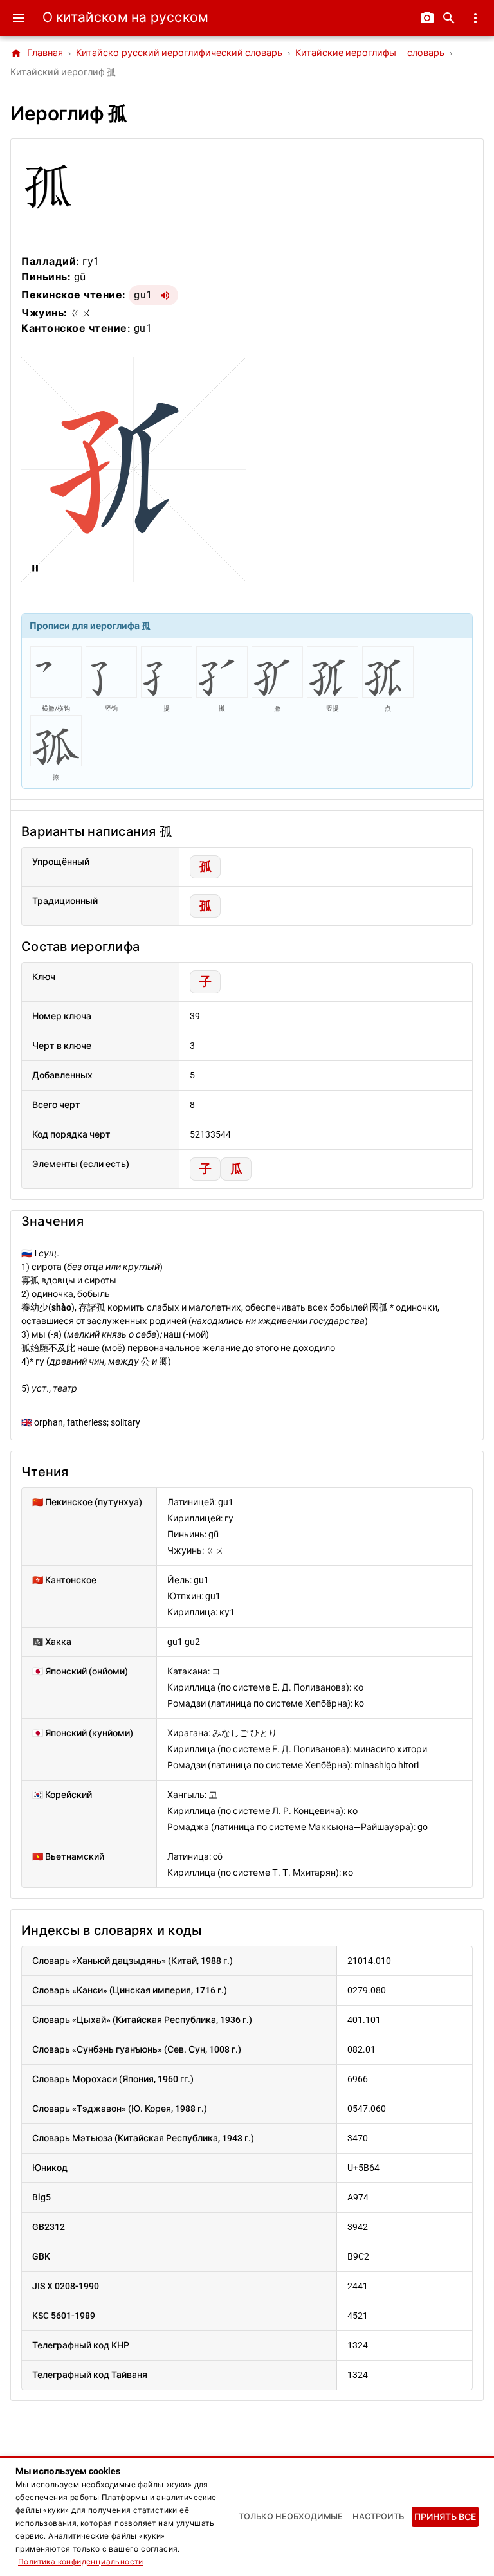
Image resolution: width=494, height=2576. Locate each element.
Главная (37, 53)
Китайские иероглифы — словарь (370, 53)
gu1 (143, 295)
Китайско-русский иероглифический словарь (179, 53)
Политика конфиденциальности (81, 2562)
